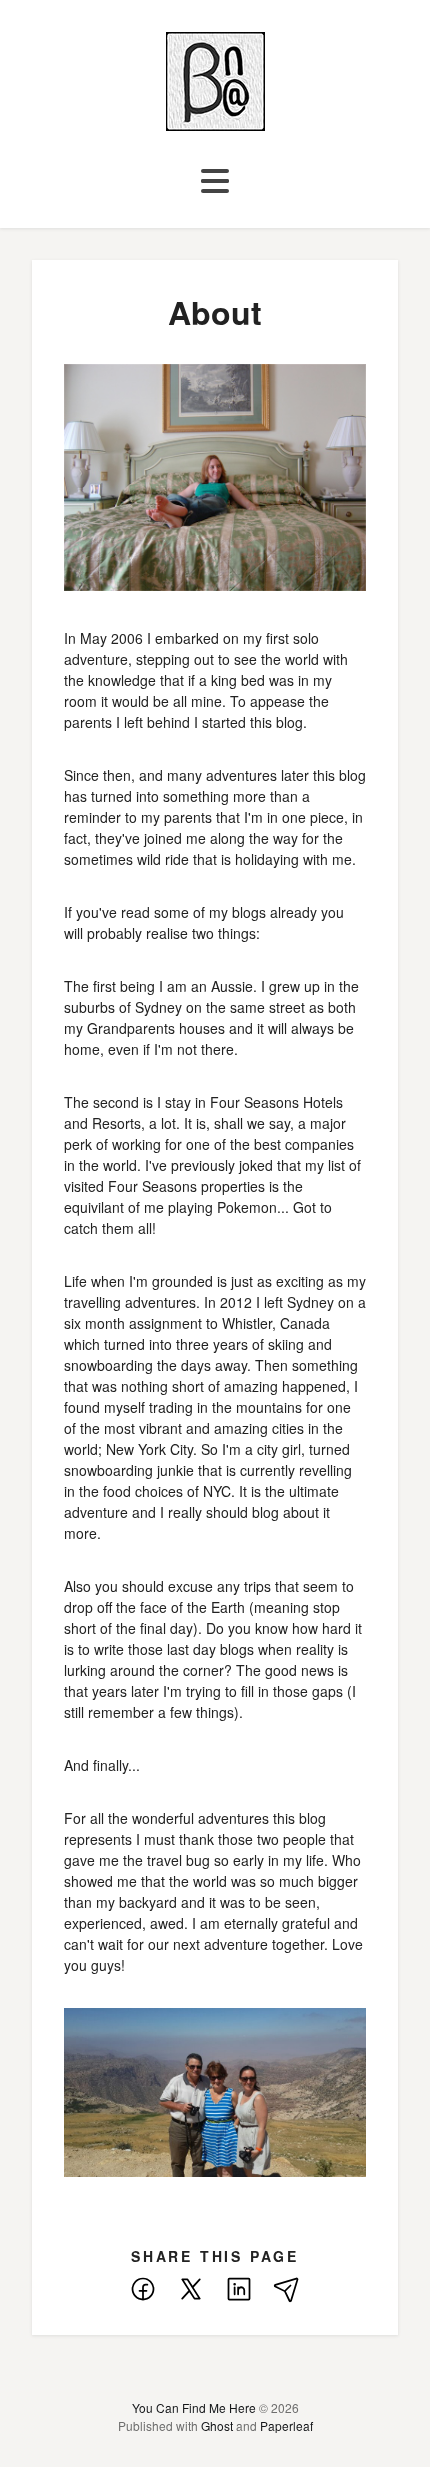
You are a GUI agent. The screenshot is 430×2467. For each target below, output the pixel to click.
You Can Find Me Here (194, 2407)
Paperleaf (286, 2425)
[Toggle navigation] (215, 182)
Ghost (217, 2425)
